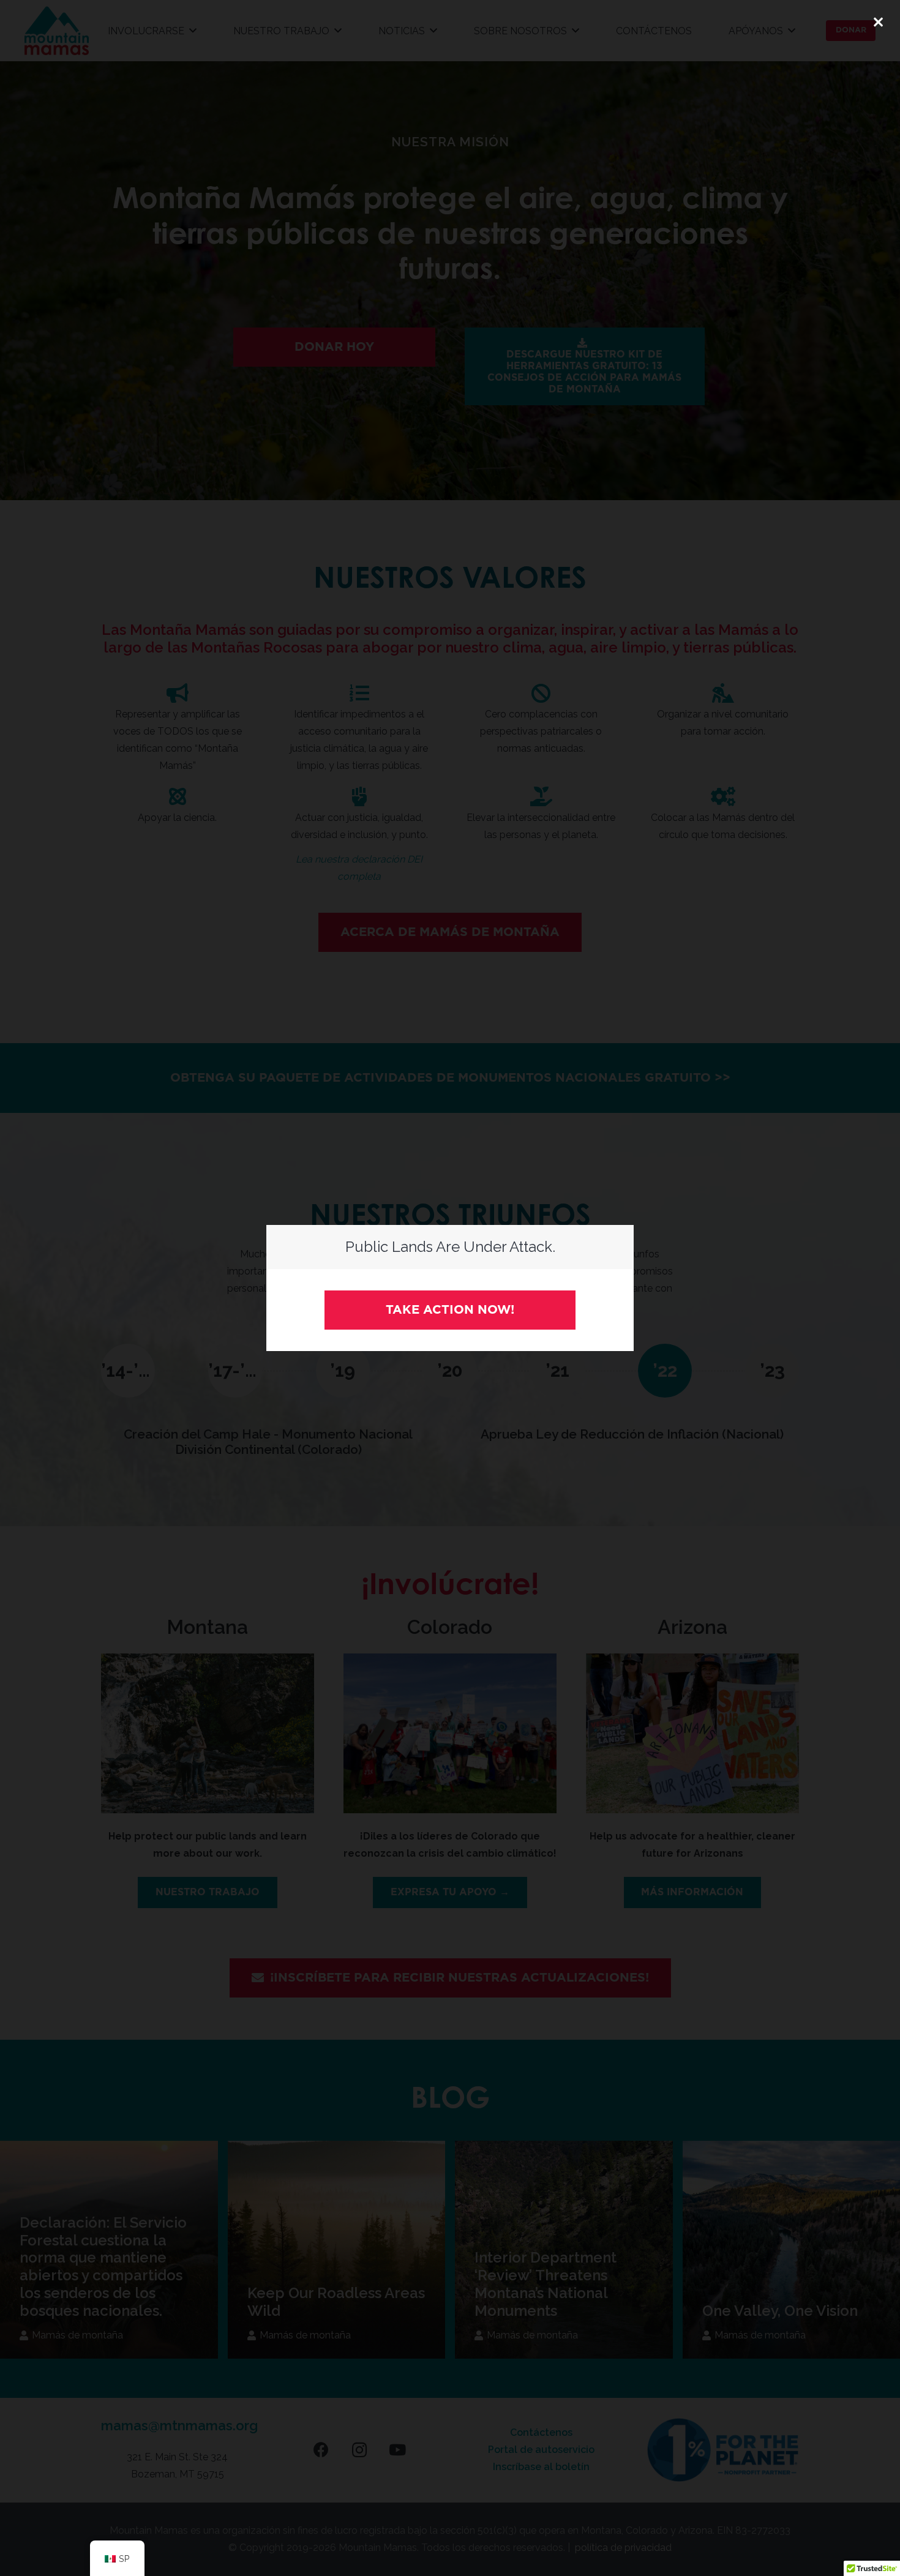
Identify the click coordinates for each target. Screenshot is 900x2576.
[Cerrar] (878, 22)
